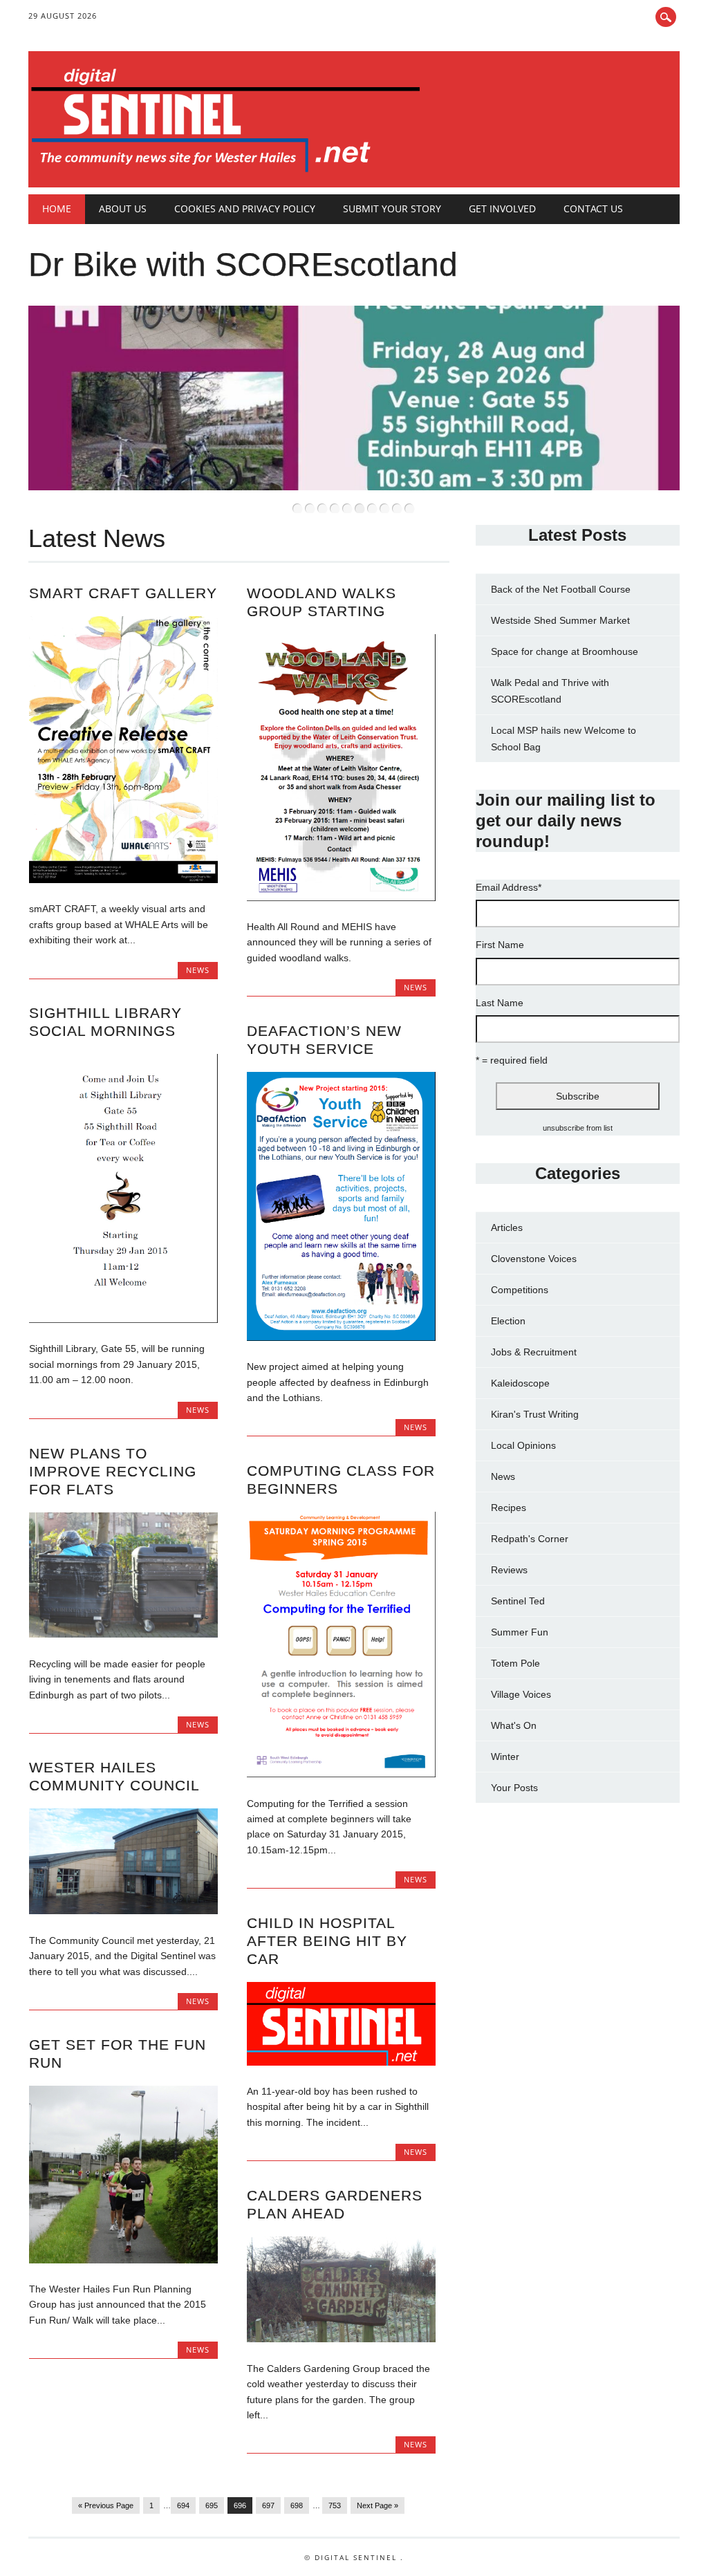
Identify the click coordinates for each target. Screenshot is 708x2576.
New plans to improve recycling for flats (113, 1471)
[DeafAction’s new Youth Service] (341, 1337)
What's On (514, 1725)
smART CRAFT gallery (123, 593)
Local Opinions (523, 1445)
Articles (507, 1227)
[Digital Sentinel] (226, 173)
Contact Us (593, 209)
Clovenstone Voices (534, 1259)
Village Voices (521, 1694)
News (198, 970)
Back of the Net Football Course (561, 589)
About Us (123, 209)
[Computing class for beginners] (341, 1774)
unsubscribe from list (578, 1128)
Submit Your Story (392, 209)
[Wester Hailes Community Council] (123, 1911)
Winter (505, 1757)
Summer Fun (520, 1632)
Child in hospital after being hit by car (327, 1941)
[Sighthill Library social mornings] (123, 1319)
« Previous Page (106, 2505)
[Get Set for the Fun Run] (123, 2260)
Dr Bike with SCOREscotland (243, 265)
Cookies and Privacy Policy (245, 209)
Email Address (509, 887)
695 (212, 2505)
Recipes (509, 1508)
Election (508, 1321)
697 (268, 2505)
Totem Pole (515, 1663)
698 (297, 2505)
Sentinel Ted (518, 1601)
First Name (500, 945)
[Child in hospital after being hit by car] (341, 2062)
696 (240, 2505)
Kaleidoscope (520, 1383)
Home (57, 209)
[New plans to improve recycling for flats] (123, 1634)
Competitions (520, 1290)
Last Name (500, 1003)
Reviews (509, 1570)
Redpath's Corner (530, 1539)
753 (335, 2505)
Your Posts (514, 1788)
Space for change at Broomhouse (565, 651)
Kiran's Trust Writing (535, 1414)
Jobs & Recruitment (534, 1352)
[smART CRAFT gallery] (123, 880)
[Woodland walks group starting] (341, 898)
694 (183, 2505)
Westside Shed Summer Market (560, 620)
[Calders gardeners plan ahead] (341, 2339)
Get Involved (502, 209)
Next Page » (378, 2505)
